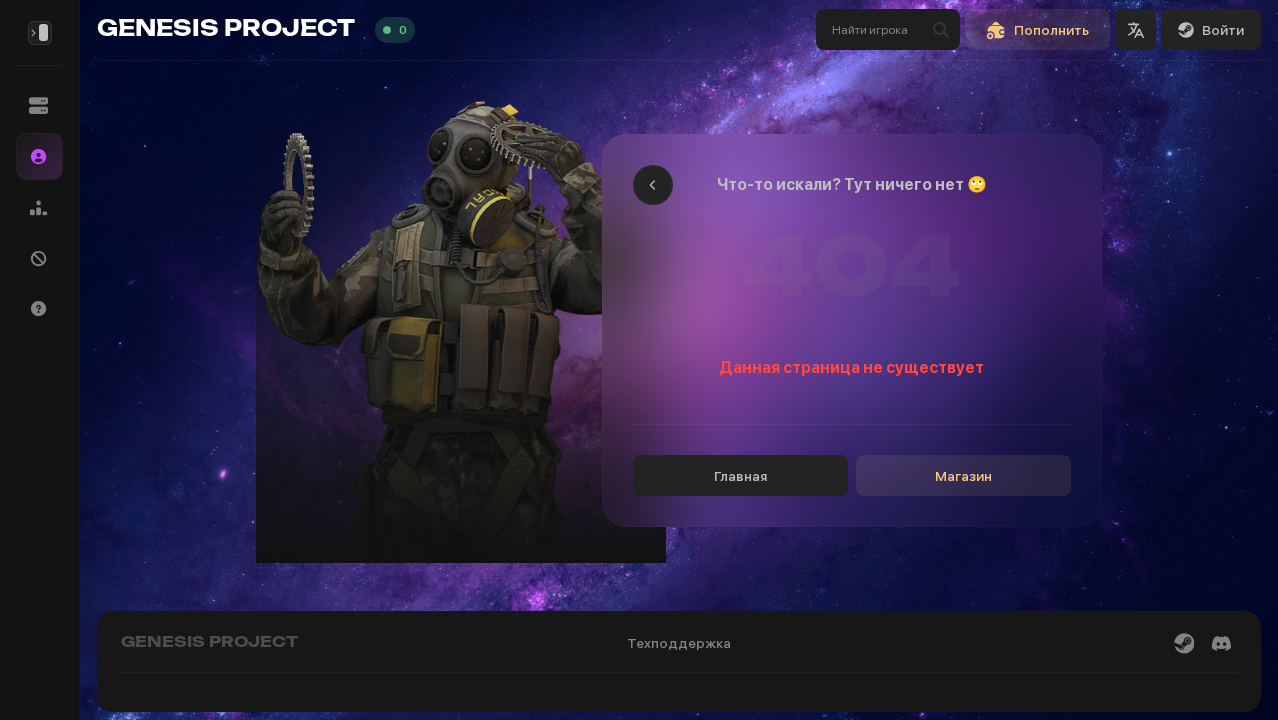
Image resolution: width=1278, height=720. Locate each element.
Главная (740, 476)
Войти (1223, 30)
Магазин (963, 476)
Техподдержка (679, 643)
